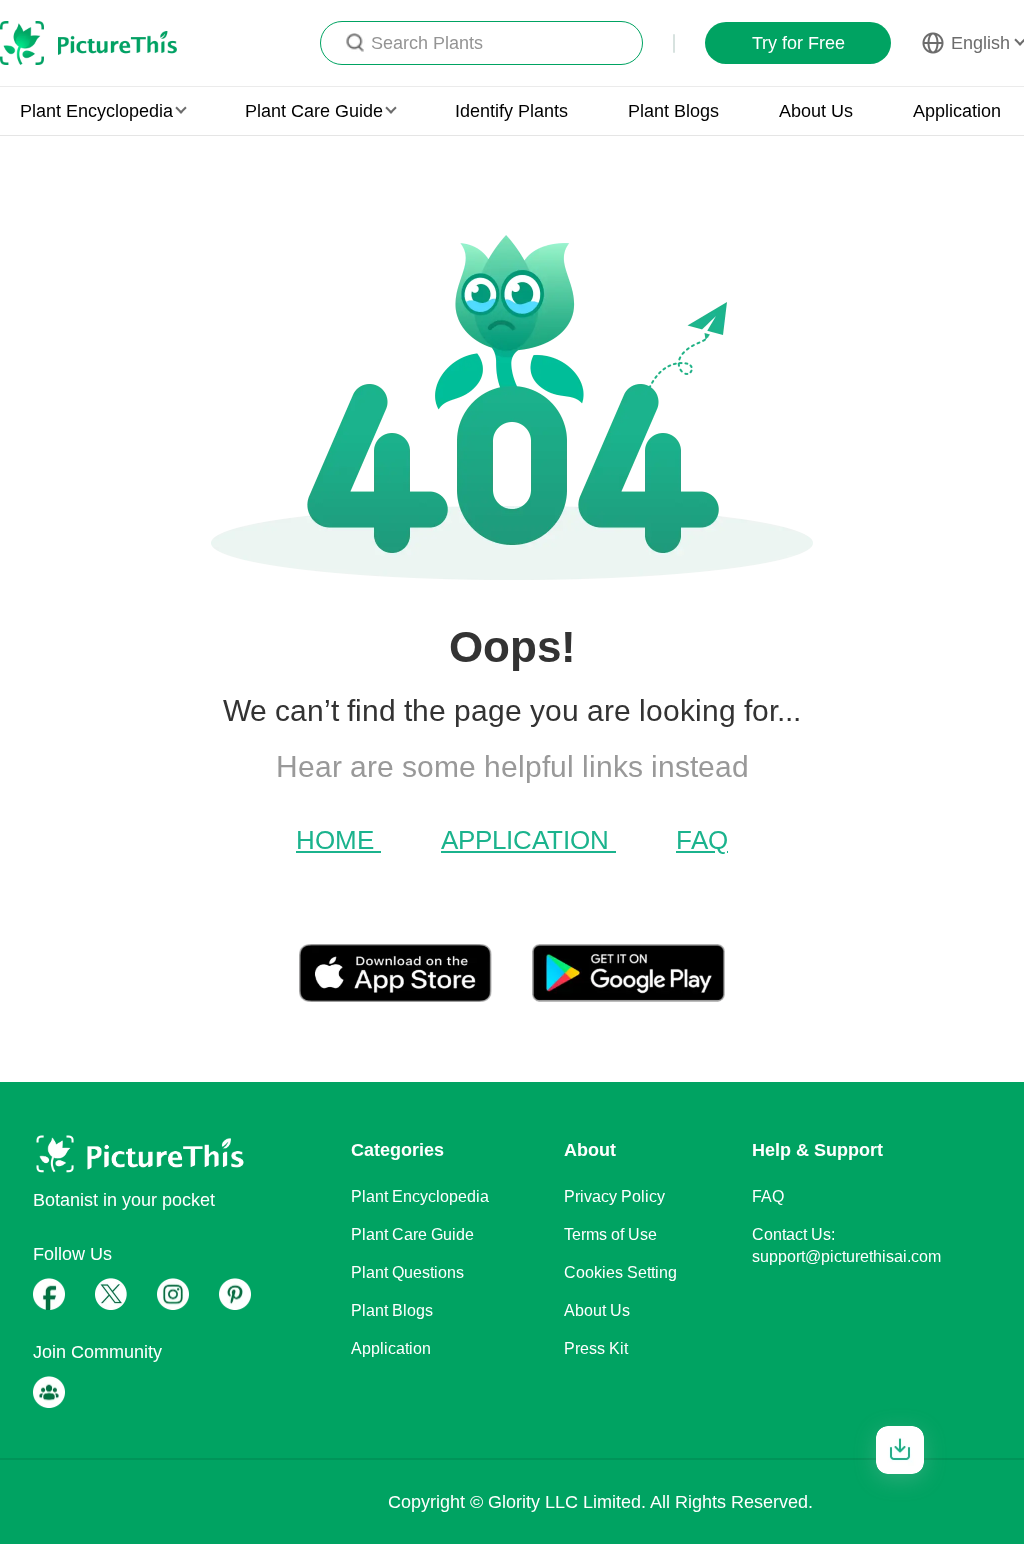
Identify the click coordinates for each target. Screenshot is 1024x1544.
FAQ (702, 840)
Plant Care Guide (412, 1234)
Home (338, 840)
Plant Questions (407, 1272)
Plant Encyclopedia (420, 1196)
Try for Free (798, 43)
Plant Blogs (673, 111)
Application (957, 111)
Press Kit (596, 1348)
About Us (816, 111)
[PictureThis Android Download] (628, 994)
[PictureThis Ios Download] (415, 994)
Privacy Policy (614, 1196)
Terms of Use (610, 1234)
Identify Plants (511, 111)
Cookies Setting (620, 1272)
